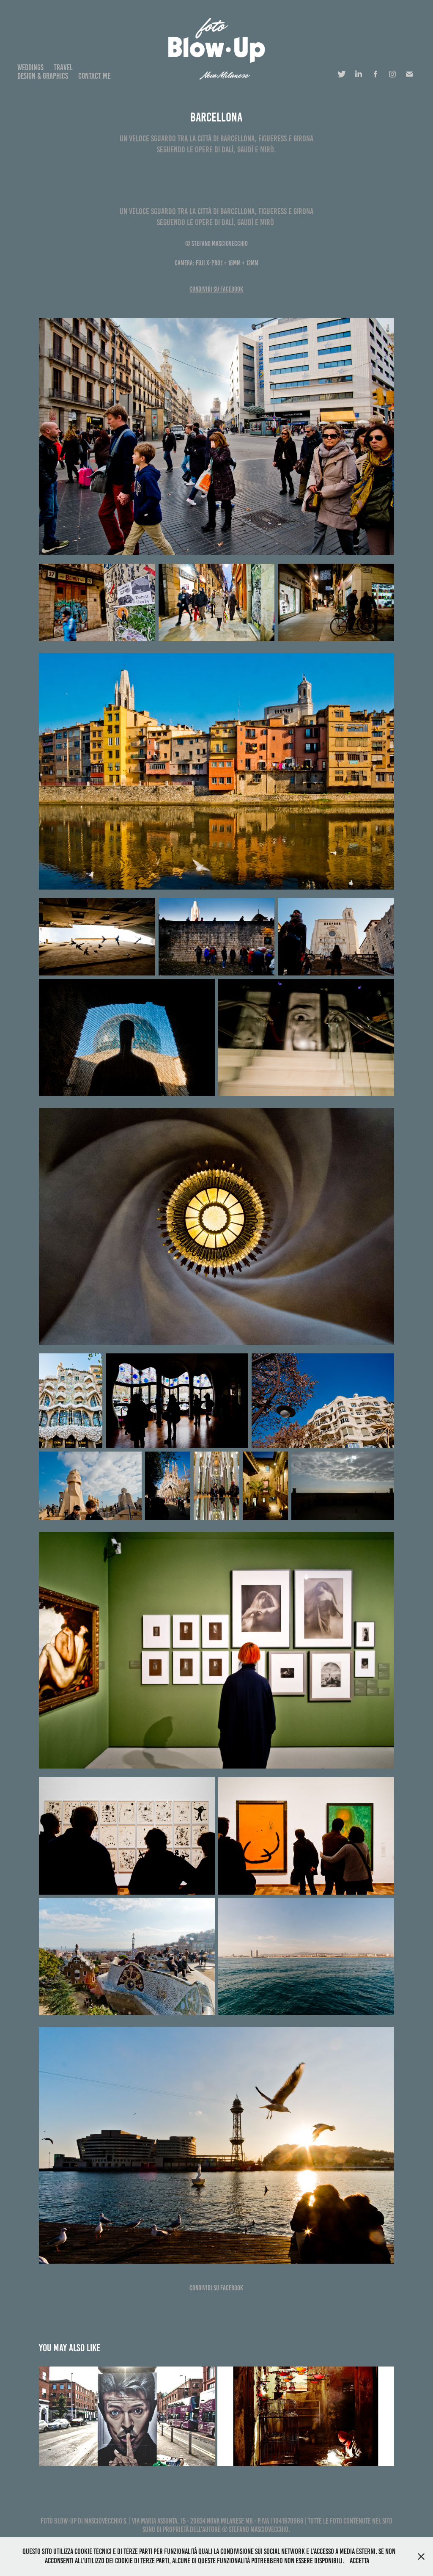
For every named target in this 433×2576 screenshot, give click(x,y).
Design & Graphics (43, 76)
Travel (63, 67)
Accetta (359, 2561)
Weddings (30, 67)
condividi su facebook (216, 289)
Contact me (94, 76)
